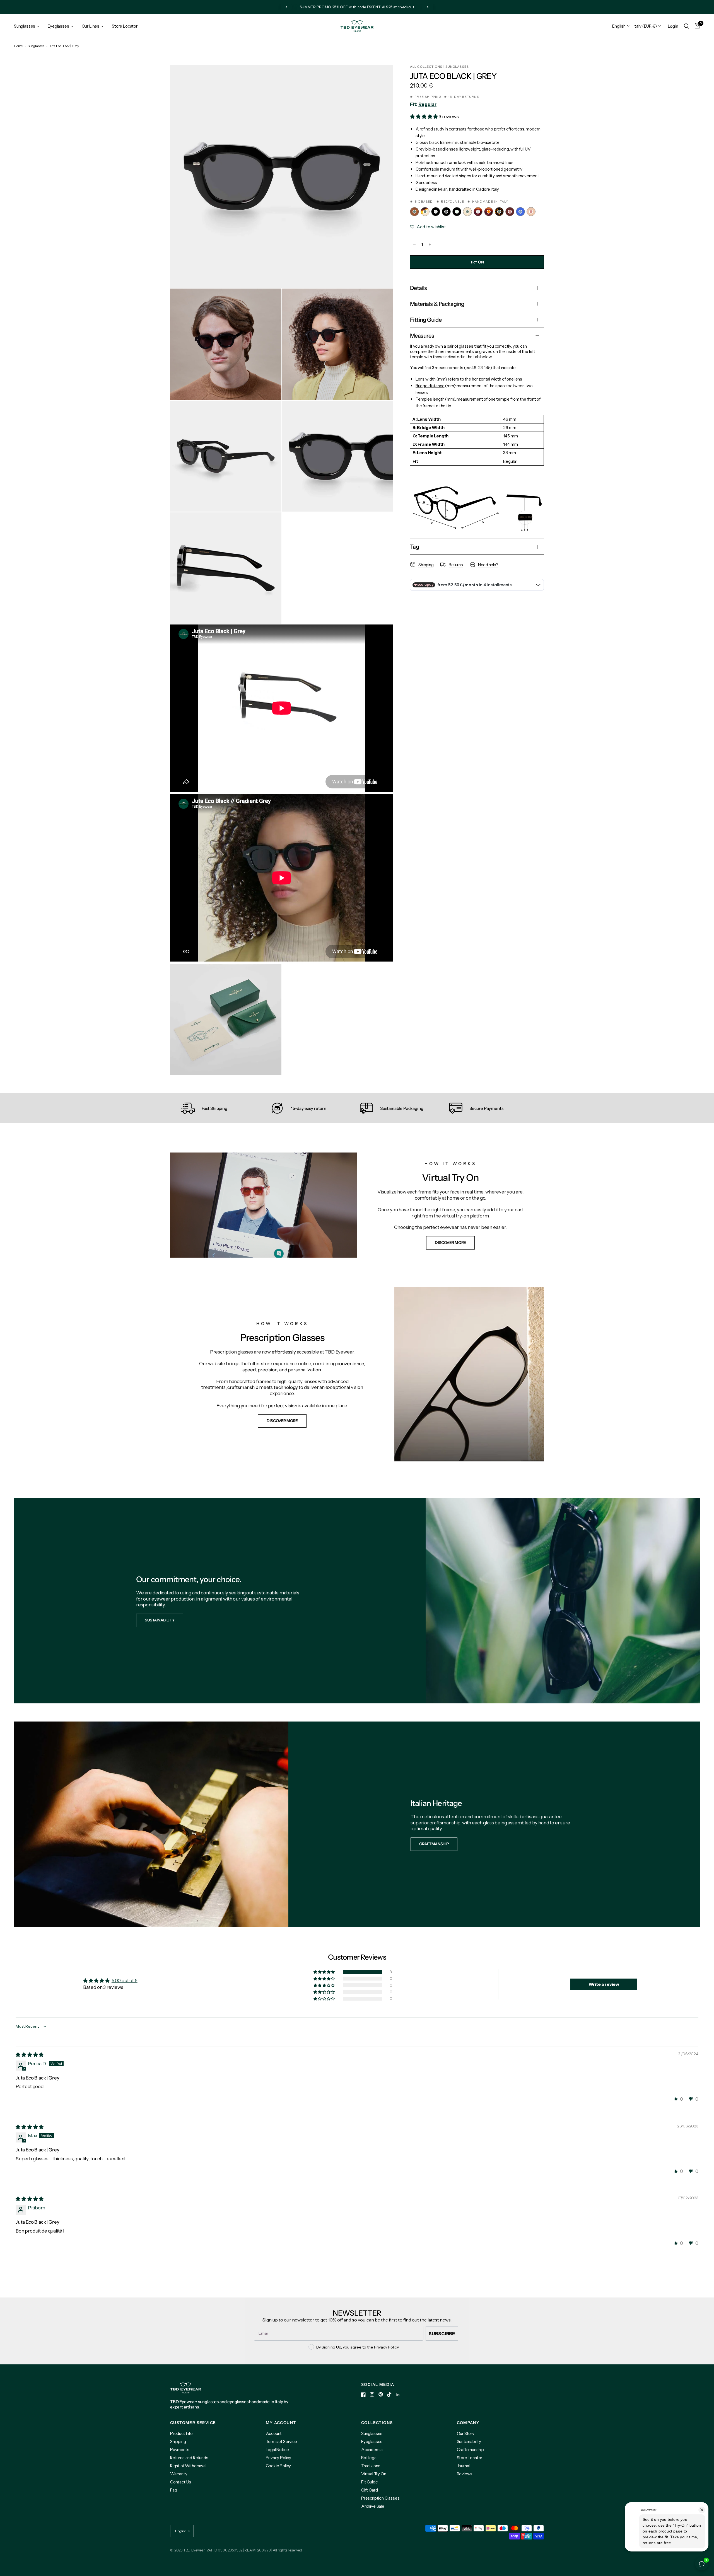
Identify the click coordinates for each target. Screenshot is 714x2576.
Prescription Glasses (380, 2498)
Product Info (181, 2433)
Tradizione (371, 2466)
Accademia (372, 2450)
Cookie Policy (278, 2466)
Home (18, 46)
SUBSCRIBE (442, 2333)
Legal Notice (277, 2450)
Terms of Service (281, 2441)
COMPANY (468, 2423)
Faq (174, 2490)
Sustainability (469, 2441)
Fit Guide (369, 2482)
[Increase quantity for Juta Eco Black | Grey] (430, 244)
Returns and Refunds (189, 2458)
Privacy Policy (279, 2458)
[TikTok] (389, 2395)
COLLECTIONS (377, 2423)
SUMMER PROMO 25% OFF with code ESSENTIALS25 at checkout (357, 7)
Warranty (179, 2474)
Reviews (465, 2474)
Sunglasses (25, 26)
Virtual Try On (374, 2474)
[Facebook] (363, 2395)
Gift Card (369, 2490)
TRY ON (477, 262)
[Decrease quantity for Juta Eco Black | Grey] (414, 244)
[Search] (687, 26)
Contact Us (181, 2482)
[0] (696, 26)
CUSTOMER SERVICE (193, 2423)
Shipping (178, 2441)
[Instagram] (372, 2395)
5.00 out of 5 (125, 1981)
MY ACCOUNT (281, 2423)
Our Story (466, 2433)
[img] (30, 2055)
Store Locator (125, 26)
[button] (424, 117)
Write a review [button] (604, 1984)
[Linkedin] (398, 2395)
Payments (180, 2450)
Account (274, 2433)
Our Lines (91, 26)
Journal (463, 2466)
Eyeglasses (58, 26)
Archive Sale (373, 2506)
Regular (427, 104)
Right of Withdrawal (188, 2466)
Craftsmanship (471, 2450)
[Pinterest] (381, 2394)
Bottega (369, 2458)
